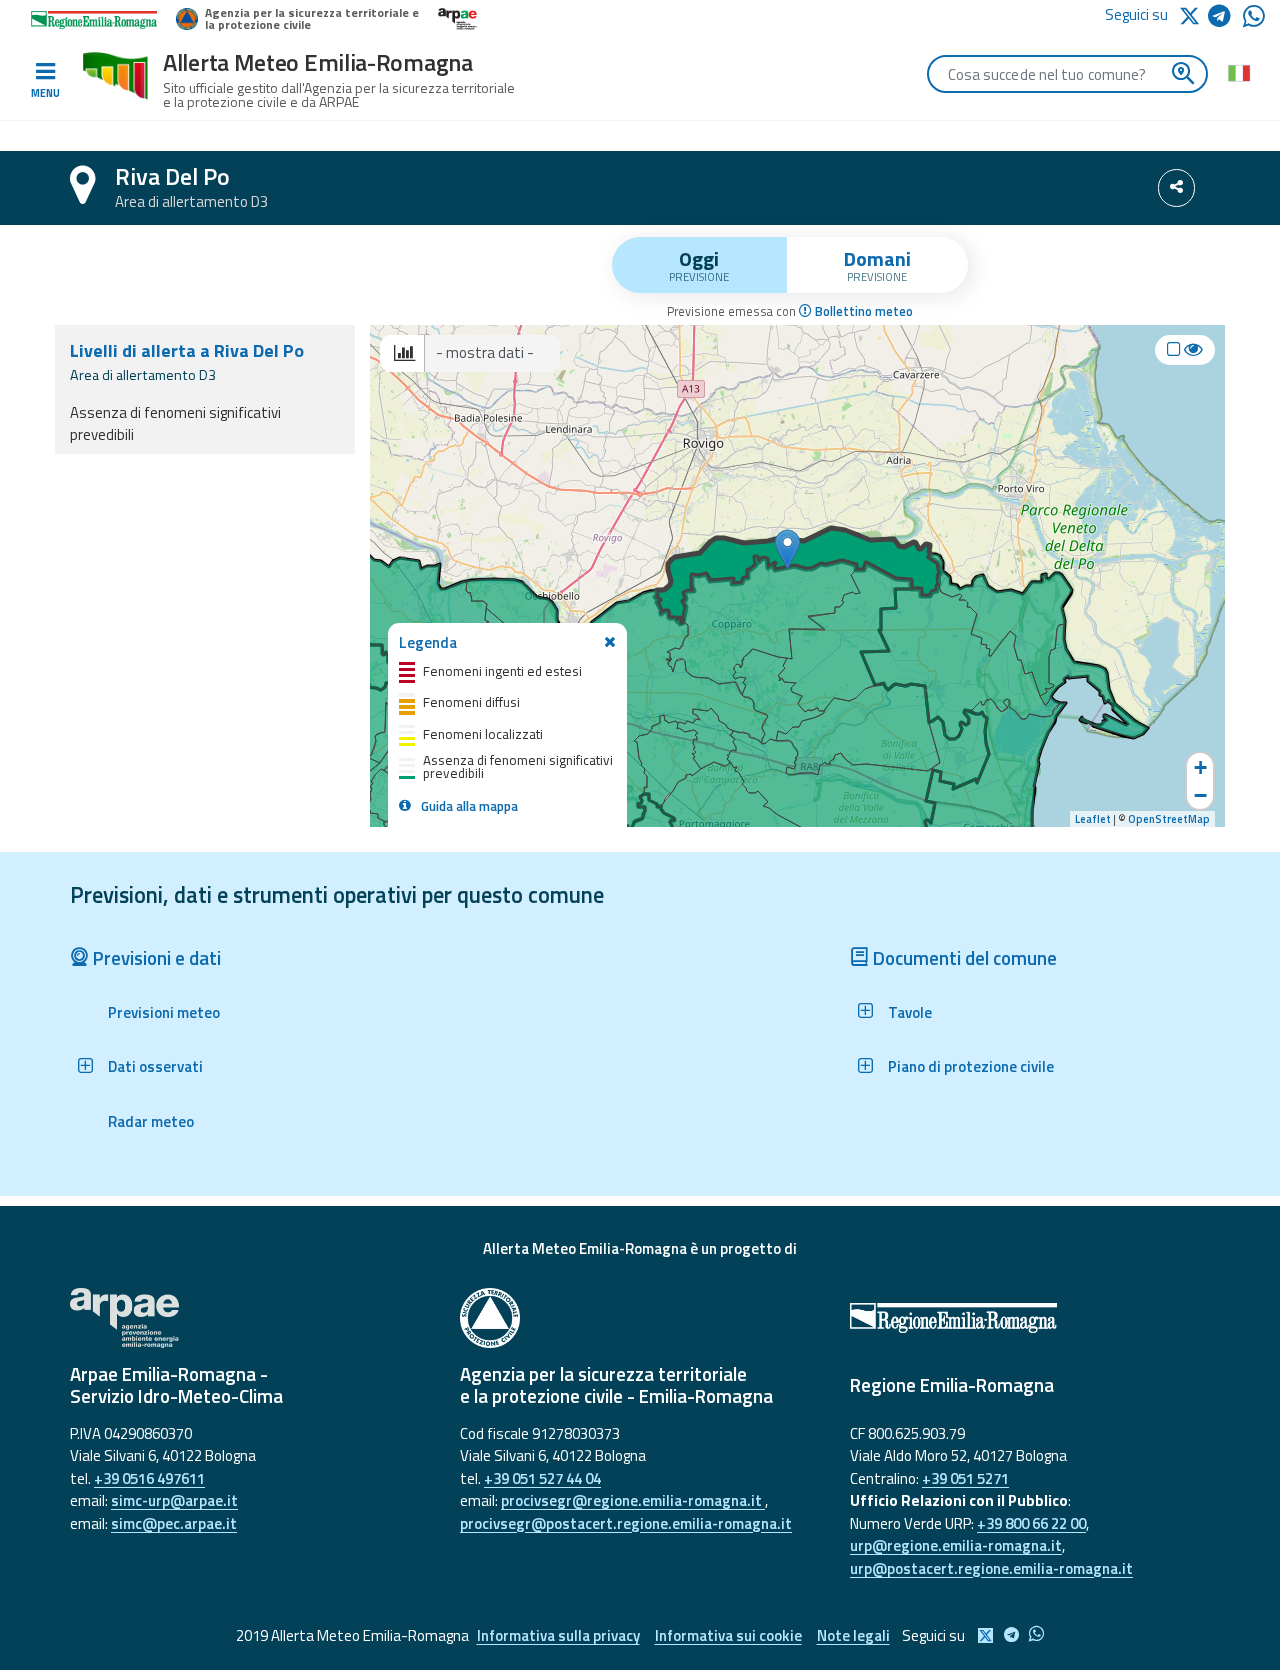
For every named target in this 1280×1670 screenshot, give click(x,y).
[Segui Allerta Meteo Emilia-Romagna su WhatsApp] (1254, 21)
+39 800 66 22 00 (1031, 1523)
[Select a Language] (1238, 72)
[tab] (699, 265)
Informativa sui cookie (728, 1635)
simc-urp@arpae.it (174, 1500)
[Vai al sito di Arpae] (250, 1318)
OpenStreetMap (1169, 819)
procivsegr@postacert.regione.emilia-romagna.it (626, 1523)
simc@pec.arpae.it (174, 1523)
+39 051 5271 (965, 1478)
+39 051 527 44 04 (542, 1478)
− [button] (1200, 795)
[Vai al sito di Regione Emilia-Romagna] (1030, 1318)
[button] (145, 1067)
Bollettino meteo (862, 311)
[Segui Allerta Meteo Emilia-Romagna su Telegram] (1225, 19)
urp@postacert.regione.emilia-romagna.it (991, 1568)
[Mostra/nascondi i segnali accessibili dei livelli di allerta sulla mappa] (1185, 350)
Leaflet (1093, 819)
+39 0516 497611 (149, 1478)
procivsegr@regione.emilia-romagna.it (633, 1500)
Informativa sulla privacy (558, 1635)
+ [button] (1200, 767)
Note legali (853, 1635)
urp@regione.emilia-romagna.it (956, 1545)
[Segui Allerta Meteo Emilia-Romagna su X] (1193, 14)
